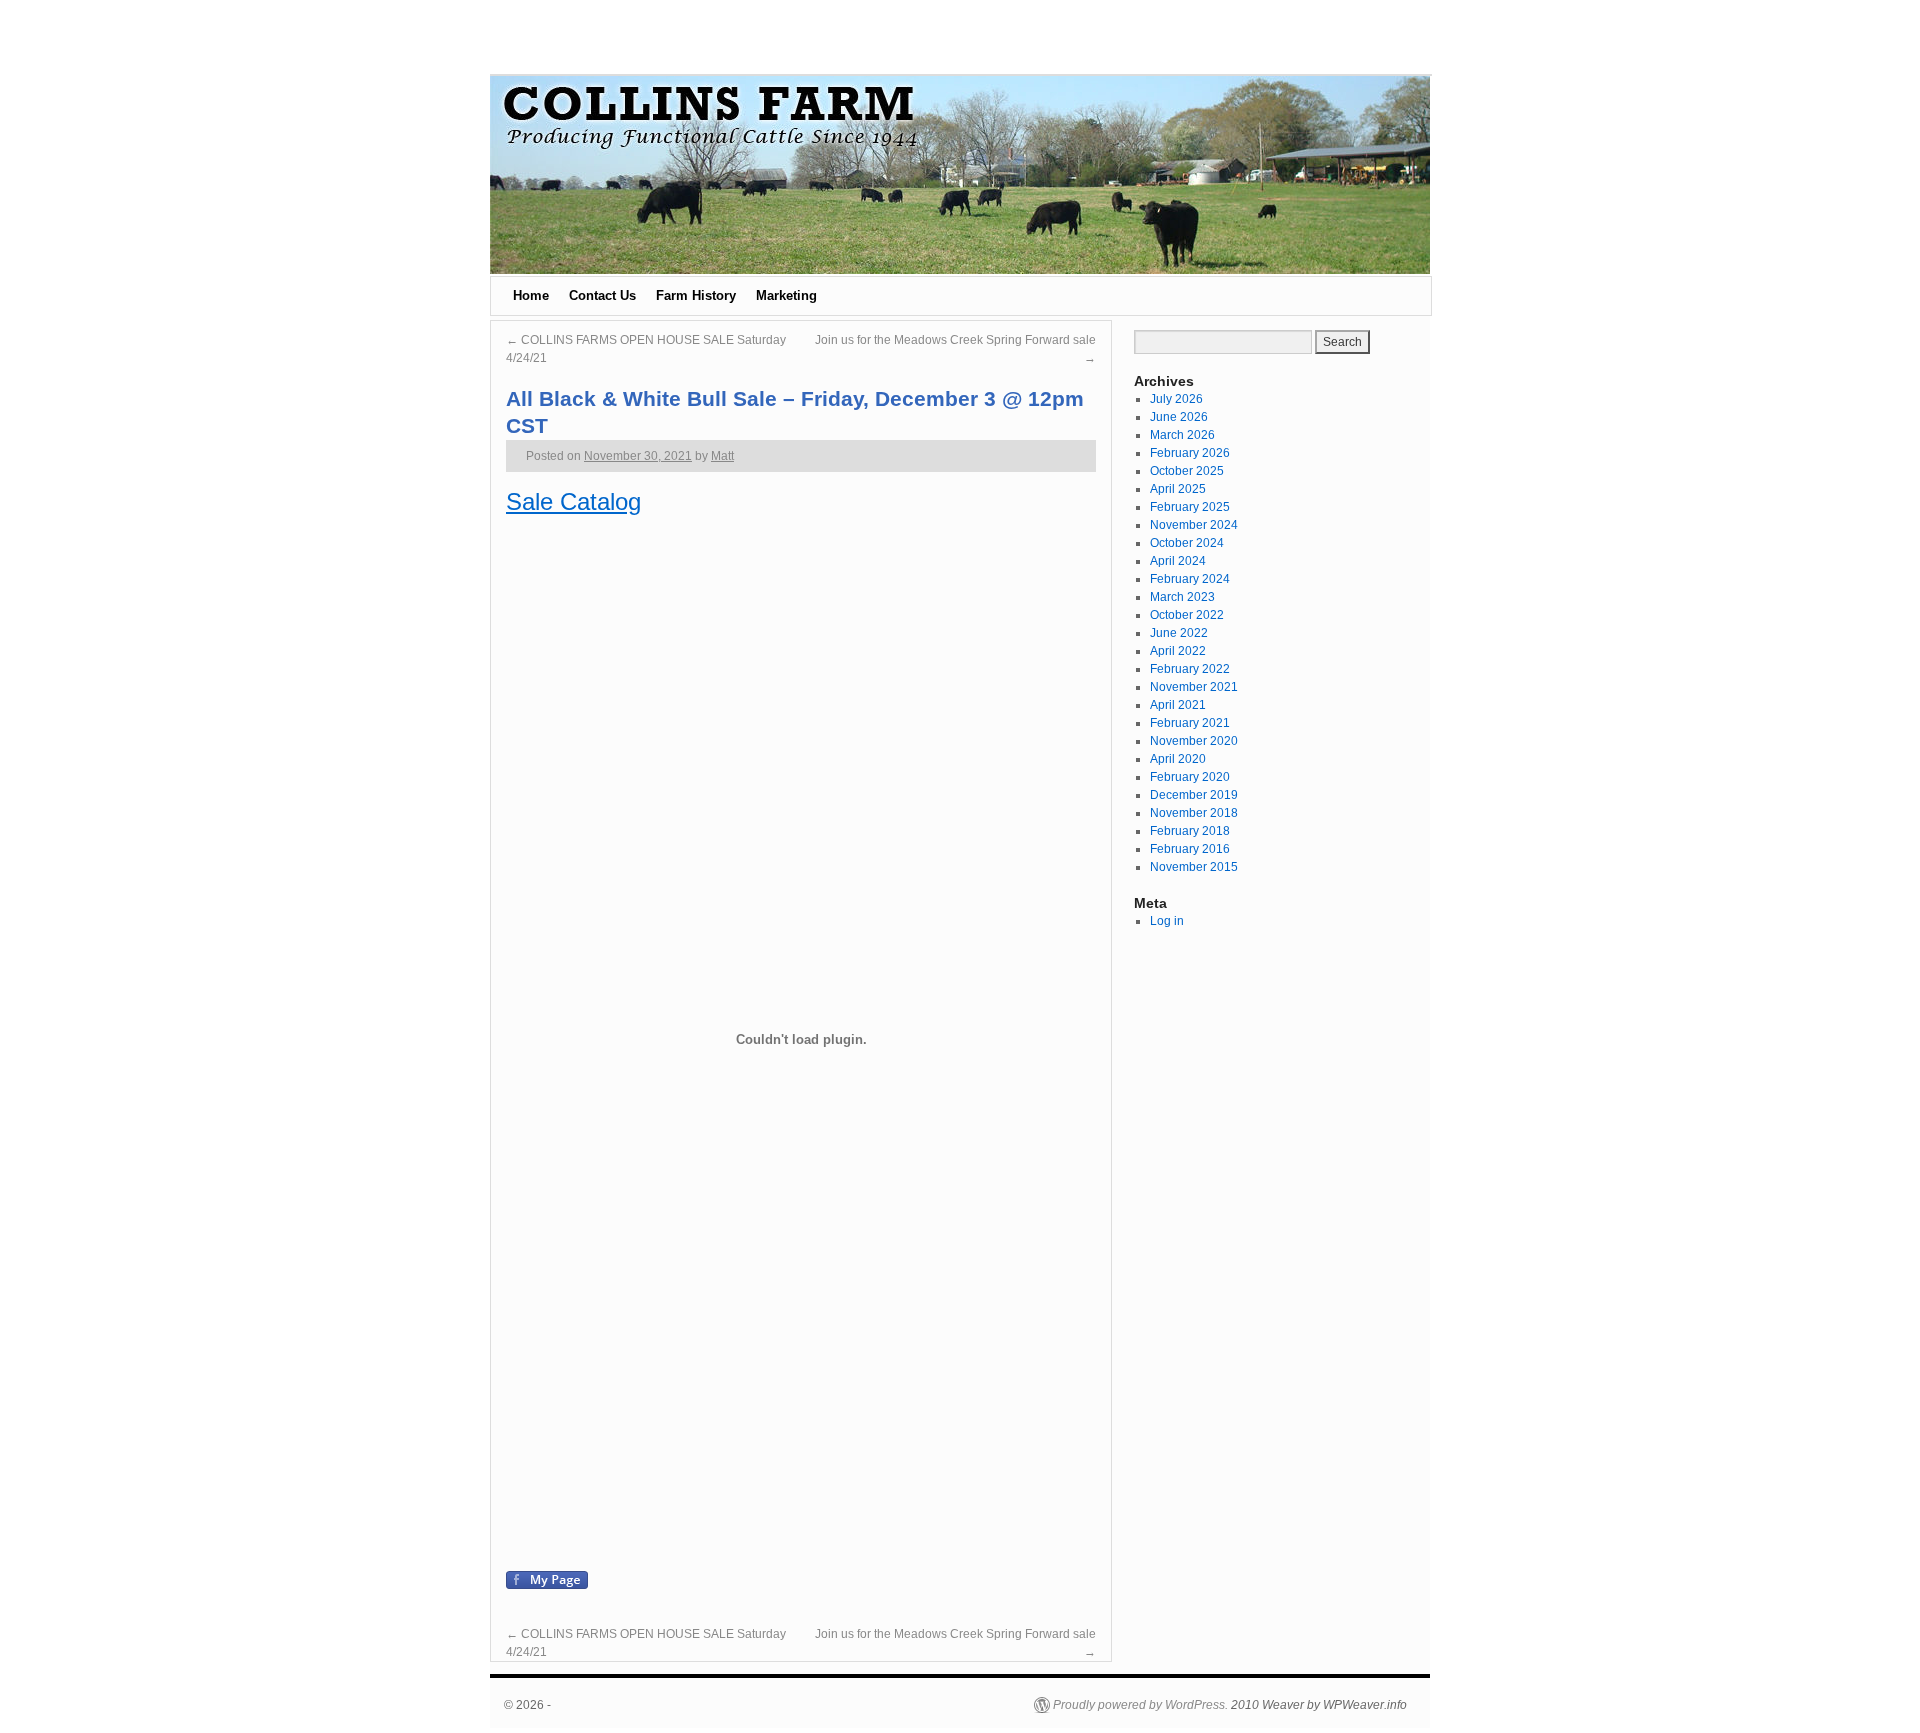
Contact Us (602, 295)
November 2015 (1194, 867)
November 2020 (1194, 741)
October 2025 (1187, 471)
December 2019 (1194, 795)
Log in (1167, 921)
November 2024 (1194, 525)
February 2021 (1190, 723)
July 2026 (1176, 399)
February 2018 (1190, 831)
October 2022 (1187, 615)
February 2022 (1190, 669)
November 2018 (1194, 813)
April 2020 (1178, 759)
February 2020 (1190, 777)
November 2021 (1194, 687)
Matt (722, 456)
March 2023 (1182, 597)
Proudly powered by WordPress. (1140, 1705)
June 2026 (1179, 417)
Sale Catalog (573, 501)
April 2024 (1178, 561)
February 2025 (1190, 507)
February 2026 (1190, 453)
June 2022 (1179, 633)
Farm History (696, 295)
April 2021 (1178, 705)
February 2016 (1190, 849)
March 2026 (1182, 435)
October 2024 (1187, 543)
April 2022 (1178, 651)
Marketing (786, 295)
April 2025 (1178, 489)
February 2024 (1190, 579)
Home (531, 295)
